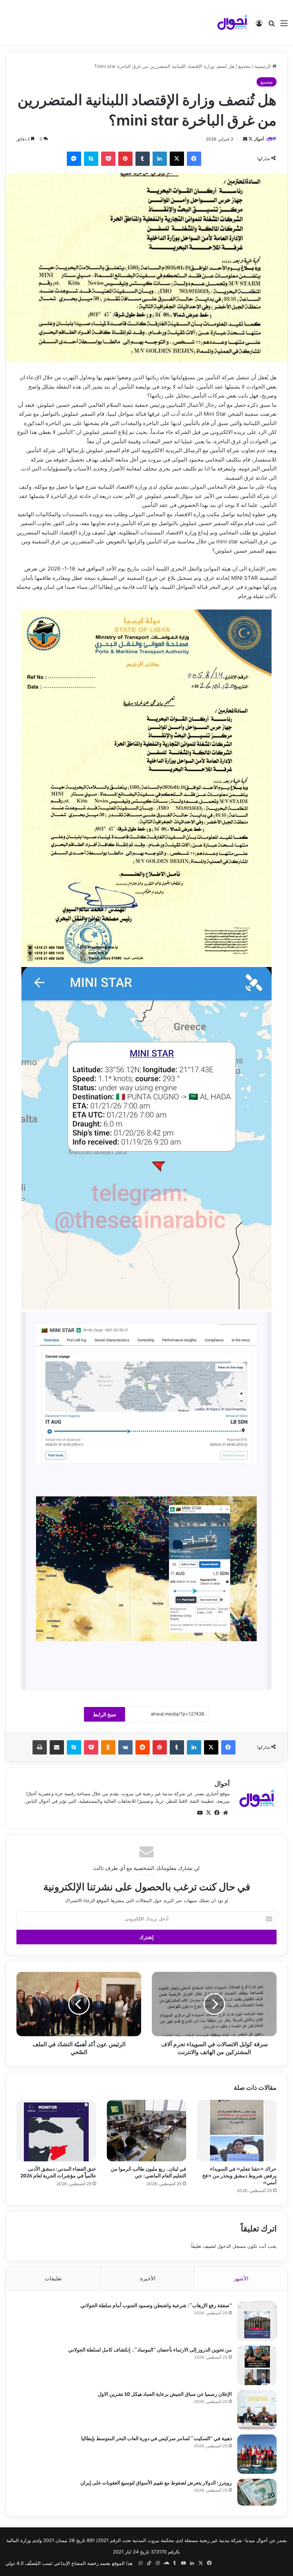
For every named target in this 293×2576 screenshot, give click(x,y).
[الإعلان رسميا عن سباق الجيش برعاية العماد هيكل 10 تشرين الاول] (257, 2410)
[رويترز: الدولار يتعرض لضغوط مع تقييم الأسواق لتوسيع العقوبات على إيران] (257, 2492)
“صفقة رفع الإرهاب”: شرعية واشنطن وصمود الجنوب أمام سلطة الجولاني (156, 2305)
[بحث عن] (272, 26)
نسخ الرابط (105, 1714)
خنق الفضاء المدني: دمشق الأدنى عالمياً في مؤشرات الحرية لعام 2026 (58, 2172)
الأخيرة (148, 2278)
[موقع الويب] (225, 1813)
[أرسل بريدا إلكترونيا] (245, 139)
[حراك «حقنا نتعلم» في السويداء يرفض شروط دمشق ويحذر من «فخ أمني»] (237, 2130)
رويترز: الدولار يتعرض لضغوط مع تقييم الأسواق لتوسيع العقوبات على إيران (156, 2482)
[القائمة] (284, 26)
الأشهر (241, 2278)
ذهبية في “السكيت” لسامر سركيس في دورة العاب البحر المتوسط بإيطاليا (157, 2438)
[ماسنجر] (74, 159)
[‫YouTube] (200, 1813)
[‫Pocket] (108, 159)
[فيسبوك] (194, 159)
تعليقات (53, 2278)
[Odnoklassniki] (108, 1747)
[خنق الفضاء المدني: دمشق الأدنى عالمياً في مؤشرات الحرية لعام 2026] (56, 2130)
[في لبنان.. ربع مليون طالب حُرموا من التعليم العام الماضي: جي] (147, 2130)
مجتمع (244, 66)
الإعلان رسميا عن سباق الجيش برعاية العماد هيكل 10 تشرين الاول (165, 2394)
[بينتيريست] (125, 159)
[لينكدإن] (160, 159)
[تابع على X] (250, 139)
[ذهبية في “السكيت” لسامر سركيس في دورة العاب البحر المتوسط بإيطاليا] (257, 2454)
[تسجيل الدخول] (259, 26)
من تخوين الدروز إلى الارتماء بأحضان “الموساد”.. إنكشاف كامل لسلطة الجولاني (150, 2349)
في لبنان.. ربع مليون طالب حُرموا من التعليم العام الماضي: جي (148, 2172)
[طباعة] (40, 1747)
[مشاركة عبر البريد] (57, 1747)
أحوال (259, 139)
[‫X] (177, 159)
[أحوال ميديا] (232, 23)
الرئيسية (263, 66)
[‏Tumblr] (143, 159)
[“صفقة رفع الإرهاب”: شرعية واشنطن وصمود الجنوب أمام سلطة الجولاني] (257, 2321)
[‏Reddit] (143, 1747)
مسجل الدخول (232, 2246)
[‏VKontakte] (125, 1747)
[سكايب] (91, 159)
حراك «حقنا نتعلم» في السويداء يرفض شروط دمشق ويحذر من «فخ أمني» (239, 2175)
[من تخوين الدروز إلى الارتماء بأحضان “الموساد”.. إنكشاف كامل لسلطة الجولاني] (257, 2365)
